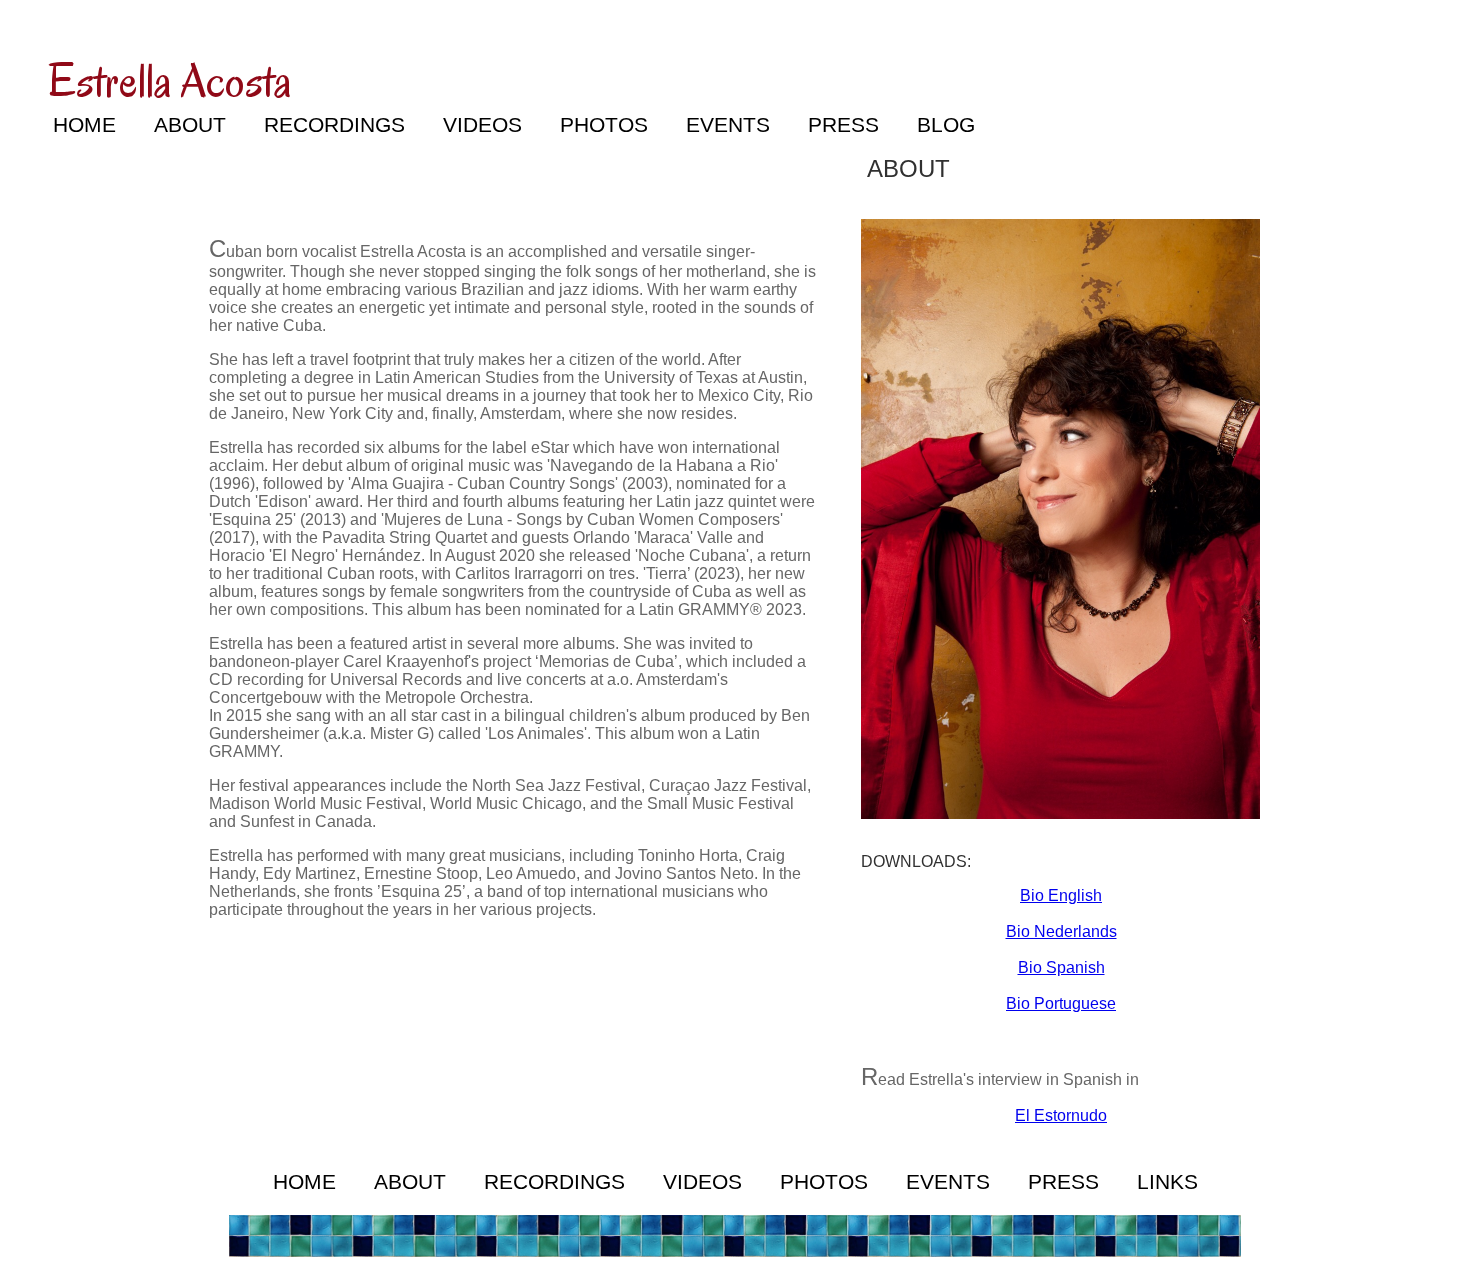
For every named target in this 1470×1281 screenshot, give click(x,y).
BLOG (946, 125)
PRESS (843, 125)
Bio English (1061, 895)
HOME (84, 125)
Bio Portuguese (1061, 1003)
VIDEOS (482, 125)
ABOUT (190, 125)
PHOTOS (604, 125)
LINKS (1167, 1182)
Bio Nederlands (1061, 931)
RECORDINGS (334, 125)
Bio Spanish (1061, 967)
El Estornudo (1061, 1115)
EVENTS (728, 125)
